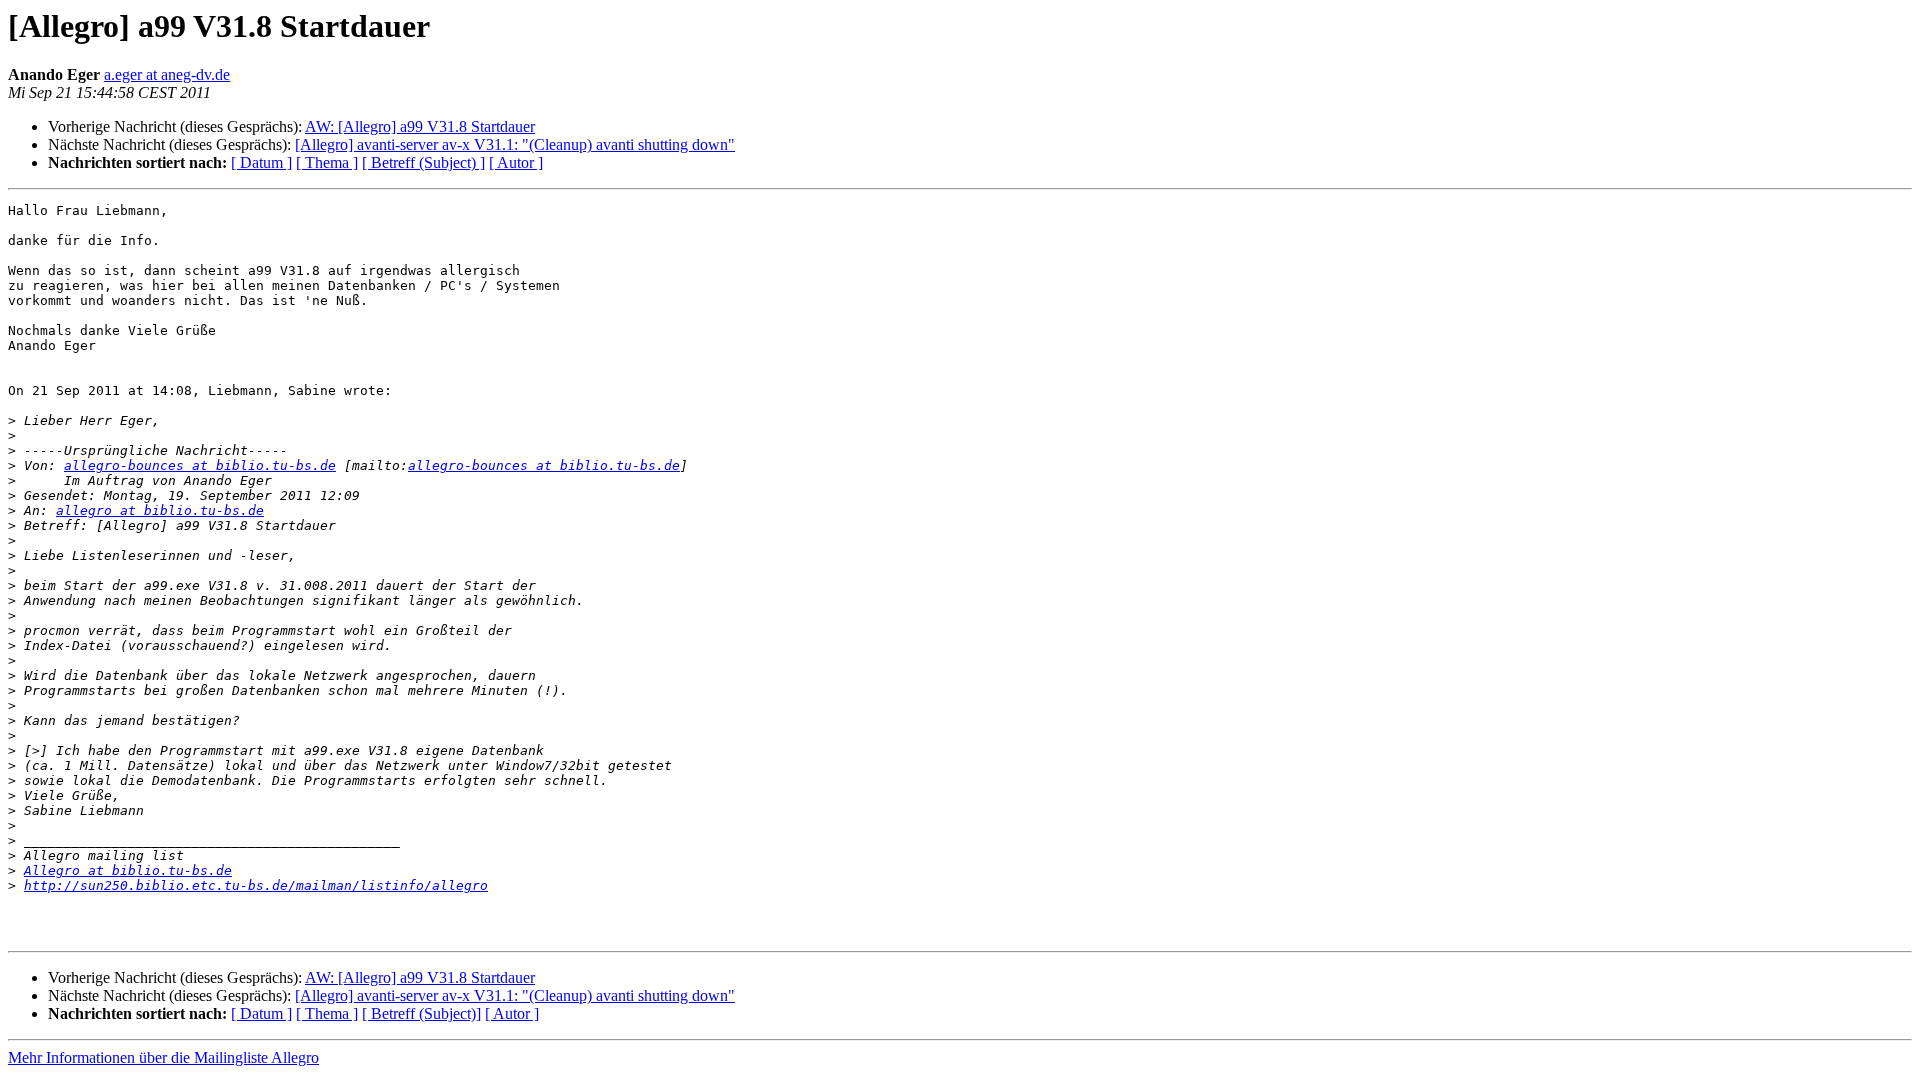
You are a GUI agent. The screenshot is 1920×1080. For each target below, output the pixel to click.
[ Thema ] (327, 162)
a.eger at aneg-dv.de (167, 74)
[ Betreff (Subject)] (421, 1013)
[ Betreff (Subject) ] (423, 162)
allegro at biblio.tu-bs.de (160, 510)
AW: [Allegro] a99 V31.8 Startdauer (420, 126)
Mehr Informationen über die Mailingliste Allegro (163, 1057)
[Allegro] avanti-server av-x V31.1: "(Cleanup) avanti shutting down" (515, 144)
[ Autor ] (516, 162)
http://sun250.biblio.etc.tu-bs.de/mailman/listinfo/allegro (256, 885)
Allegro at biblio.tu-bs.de (128, 870)
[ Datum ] (261, 162)
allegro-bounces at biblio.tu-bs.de (200, 465)
